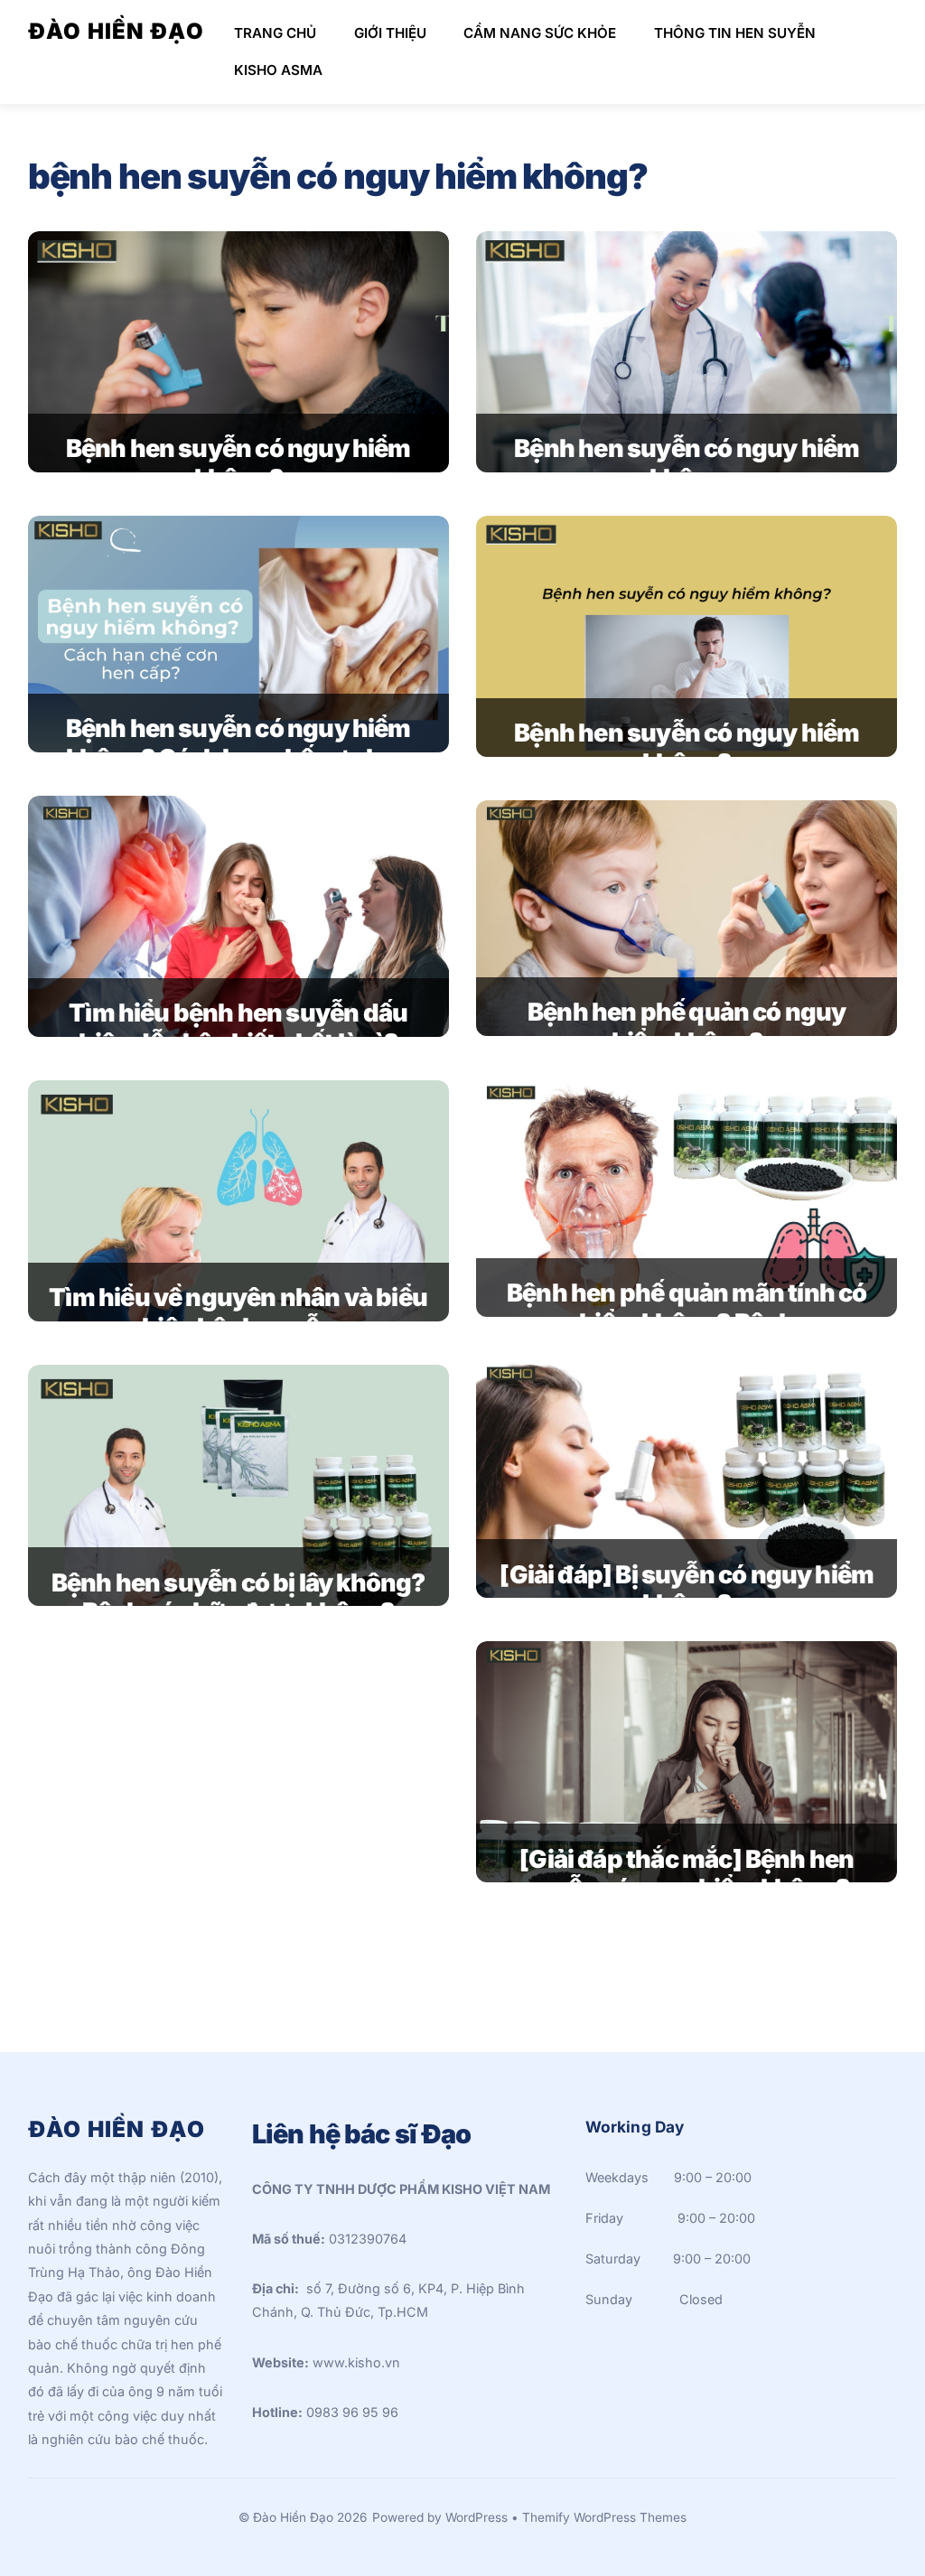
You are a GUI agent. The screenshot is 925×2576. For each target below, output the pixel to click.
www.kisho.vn (356, 2362)
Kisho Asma (278, 70)
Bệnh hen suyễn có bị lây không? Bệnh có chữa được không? (238, 1598)
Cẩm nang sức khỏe (540, 33)
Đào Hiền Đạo (293, 2517)
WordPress (477, 2517)
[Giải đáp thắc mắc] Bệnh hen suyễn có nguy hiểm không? (687, 1874)
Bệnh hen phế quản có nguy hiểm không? (687, 1027)
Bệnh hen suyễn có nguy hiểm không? (238, 463)
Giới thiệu (390, 33)
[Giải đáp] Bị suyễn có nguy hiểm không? (687, 1590)
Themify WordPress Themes (604, 2517)
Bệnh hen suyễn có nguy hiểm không (687, 463)
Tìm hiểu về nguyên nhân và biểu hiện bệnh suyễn (238, 1312)
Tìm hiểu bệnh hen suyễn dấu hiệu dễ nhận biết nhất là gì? (238, 1028)
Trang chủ (275, 33)
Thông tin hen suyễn (735, 33)
